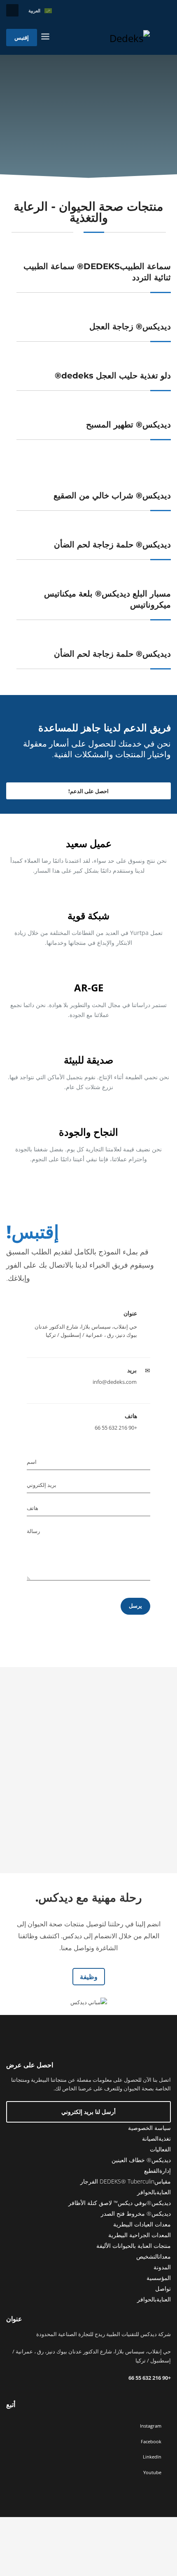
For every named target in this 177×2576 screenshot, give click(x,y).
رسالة (33, 1531)
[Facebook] (165, 10)
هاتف (33, 1508)
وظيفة (89, 1977)
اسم (32, 1462)
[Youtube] (140, 10)
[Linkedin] (128, 10)
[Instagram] (152, 10)
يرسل (135, 1606)
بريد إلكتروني (42, 1485)
